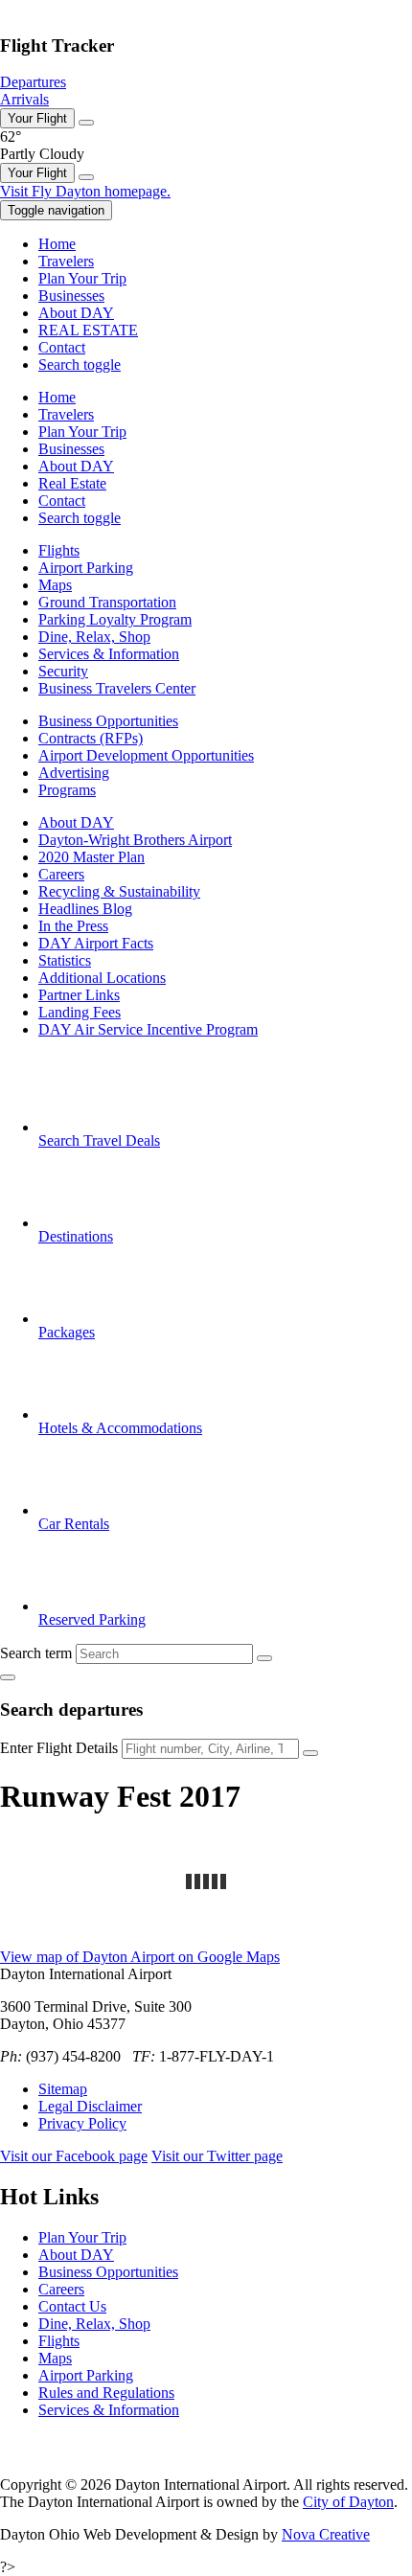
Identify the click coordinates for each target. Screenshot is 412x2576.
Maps (55, 585)
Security (63, 671)
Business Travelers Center (117, 688)
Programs (67, 790)
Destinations (76, 1236)
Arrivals (24, 99)
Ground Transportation (107, 602)
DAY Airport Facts (96, 943)
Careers (61, 874)
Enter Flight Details (59, 1748)
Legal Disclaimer (90, 2106)
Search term (36, 1653)
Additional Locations (102, 978)
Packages (67, 1332)
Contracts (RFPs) (91, 738)
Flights (59, 550)
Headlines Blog (85, 909)
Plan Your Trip (82, 2237)
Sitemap (63, 2089)
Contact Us (72, 2306)
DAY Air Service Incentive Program (148, 1029)
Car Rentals (74, 1524)
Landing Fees (80, 1012)
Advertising (74, 773)
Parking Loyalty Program (115, 619)
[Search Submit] (264, 1658)
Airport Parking (86, 568)
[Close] (86, 123)
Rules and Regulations (106, 2393)
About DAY (76, 822)
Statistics (65, 960)
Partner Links (79, 995)
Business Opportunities (108, 721)
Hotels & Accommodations (120, 1428)
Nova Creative (326, 2534)
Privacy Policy (82, 2123)
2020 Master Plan (92, 857)
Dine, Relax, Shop (94, 637)
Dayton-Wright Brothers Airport (135, 840)
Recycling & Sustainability (119, 891)
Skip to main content (62, 8)
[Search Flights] (310, 1753)
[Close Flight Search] (8, 1677)
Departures (33, 82)
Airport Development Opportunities (146, 755)
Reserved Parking (92, 1619)
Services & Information (109, 654)
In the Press (73, 926)
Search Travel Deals (99, 1140)
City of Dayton (348, 2502)
